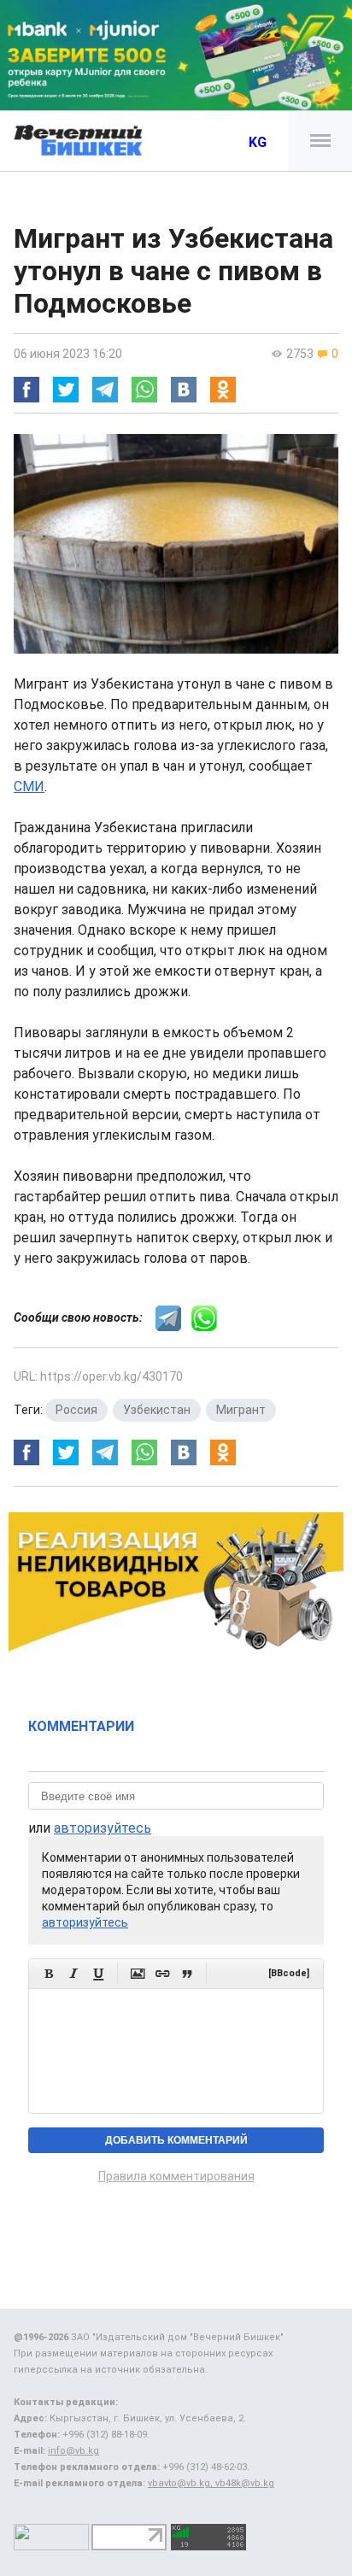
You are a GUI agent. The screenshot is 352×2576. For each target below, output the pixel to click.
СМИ (29, 786)
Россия (76, 1410)
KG (258, 142)
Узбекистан (157, 1410)
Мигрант (241, 1410)
